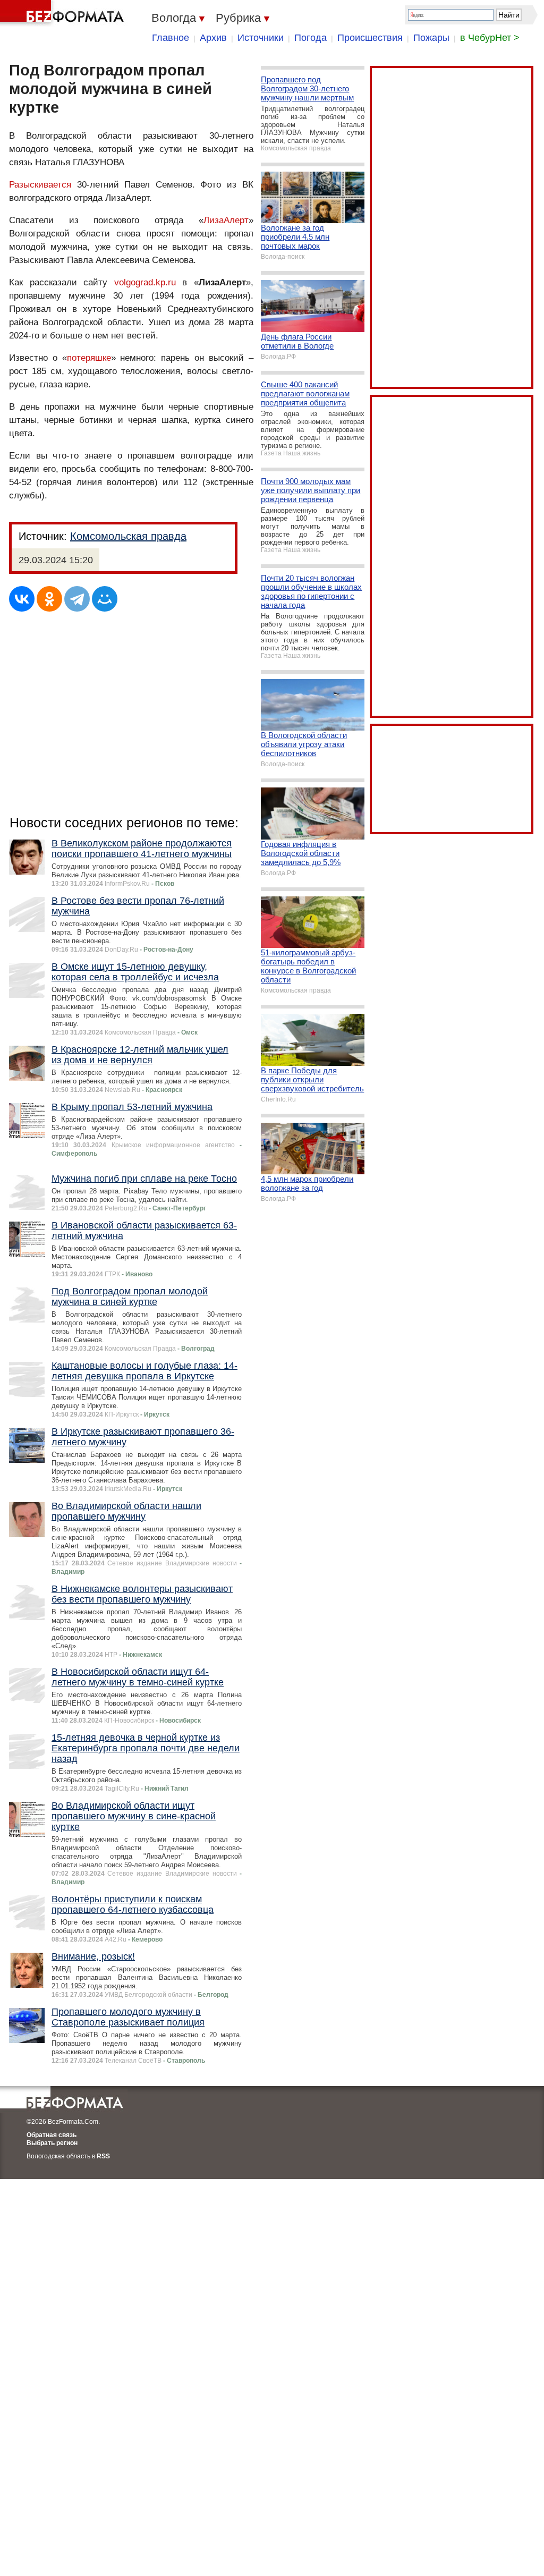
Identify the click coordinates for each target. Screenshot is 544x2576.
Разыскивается (40, 185)
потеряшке (89, 358)
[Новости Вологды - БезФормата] (64, 13)
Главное (171, 38)
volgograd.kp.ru (145, 282)
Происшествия (370, 38)
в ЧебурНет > (490, 38)
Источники (261, 38)
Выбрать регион (52, 2143)
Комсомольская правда (128, 536)
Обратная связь (52, 2135)
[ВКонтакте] (22, 599)
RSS (103, 2156)
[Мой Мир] (105, 599)
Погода (311, 38)
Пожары (431, 38)
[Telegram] (77, 599)
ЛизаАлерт (226, 220)
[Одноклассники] (49, 599)
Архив (213, 38)
